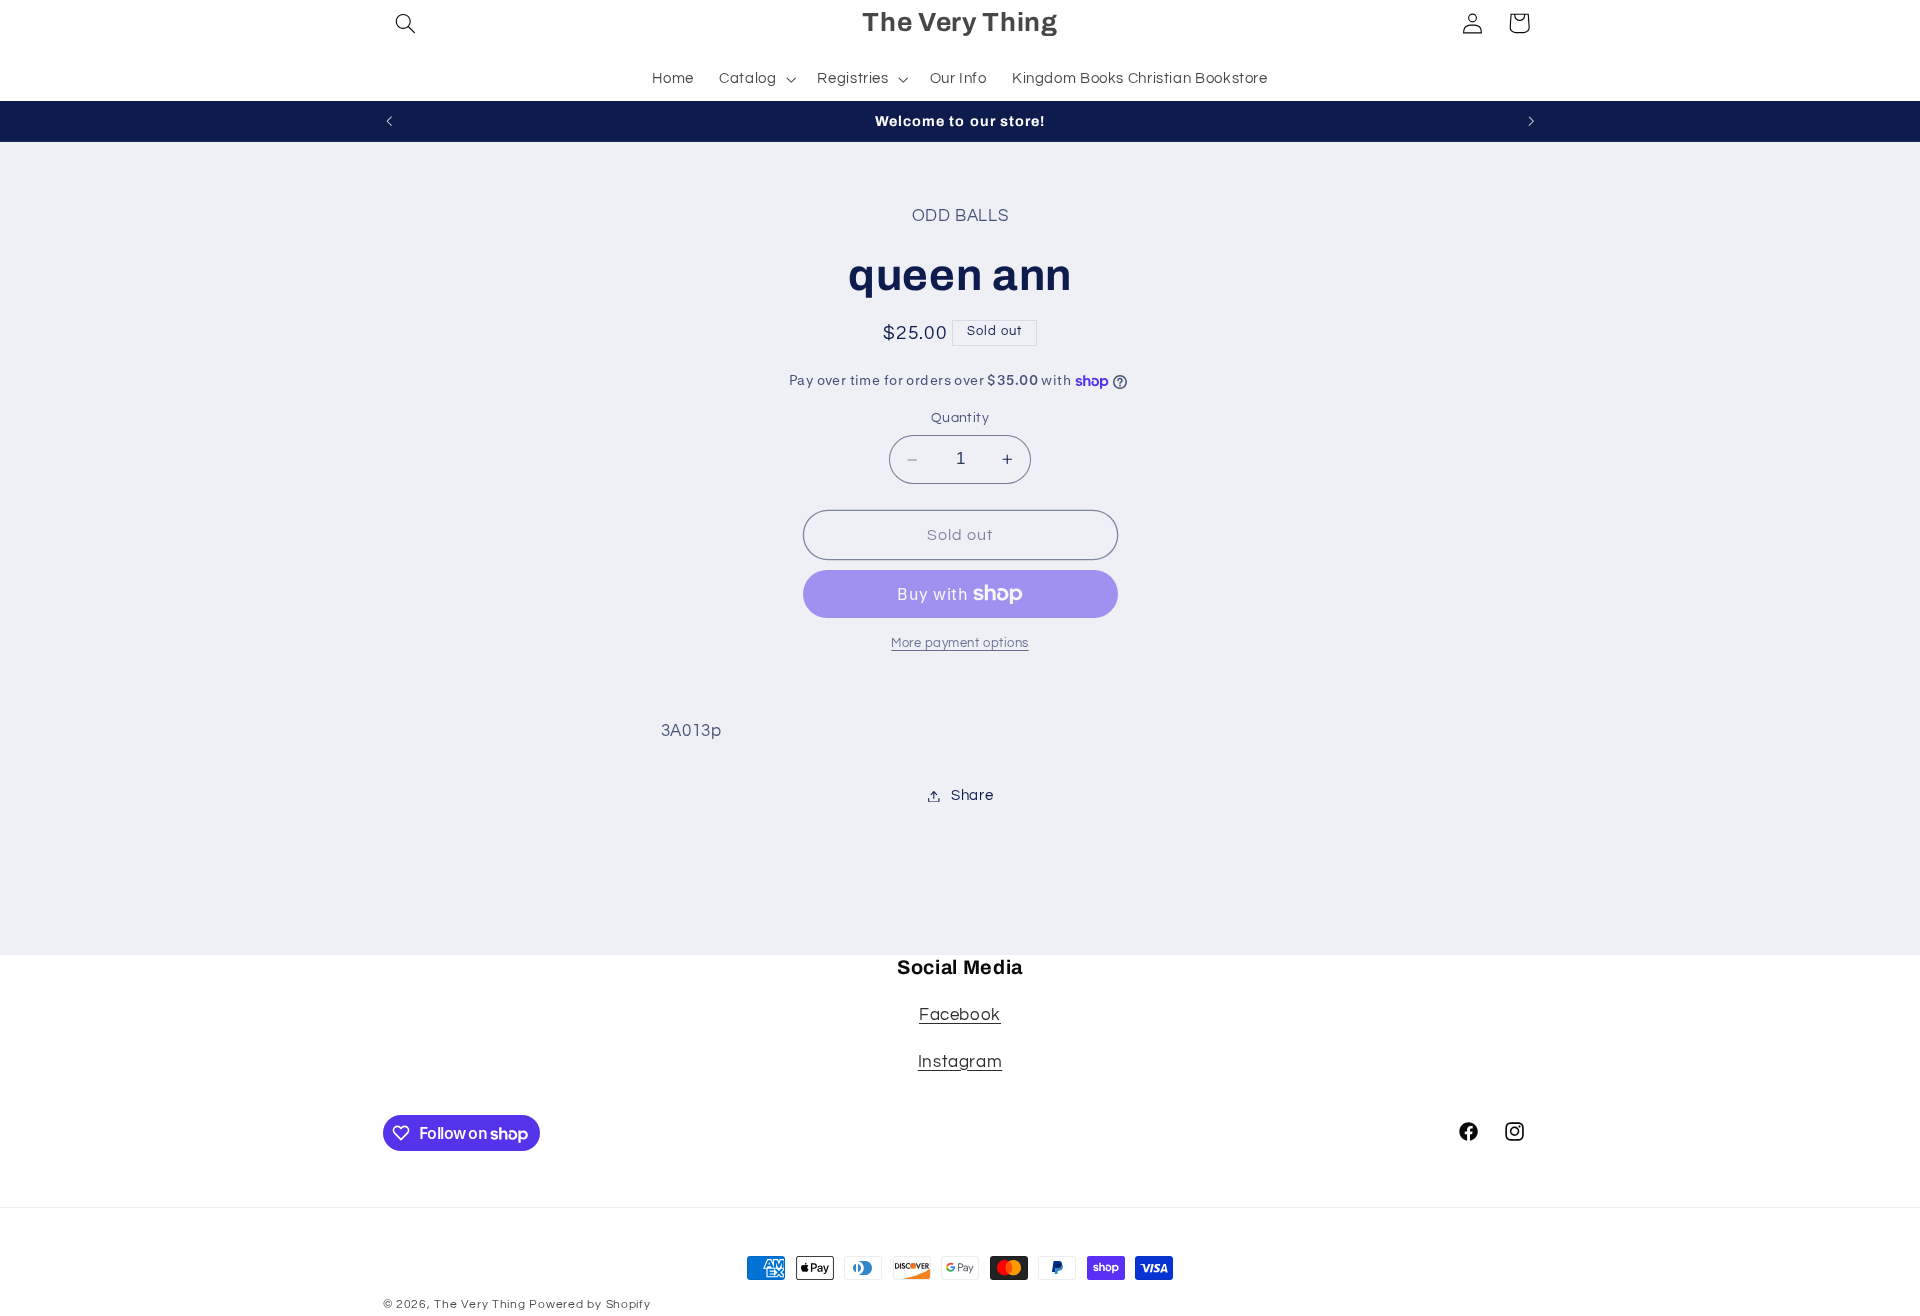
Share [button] (972, 795)
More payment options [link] (960, 643)
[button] (406, 23)
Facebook (960, 1015)
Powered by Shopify (589, 1304)
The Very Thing (481, 1304)
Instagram (960, 1062)
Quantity (960, 419)
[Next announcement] (1531, 121)
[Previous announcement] (389, 121)
